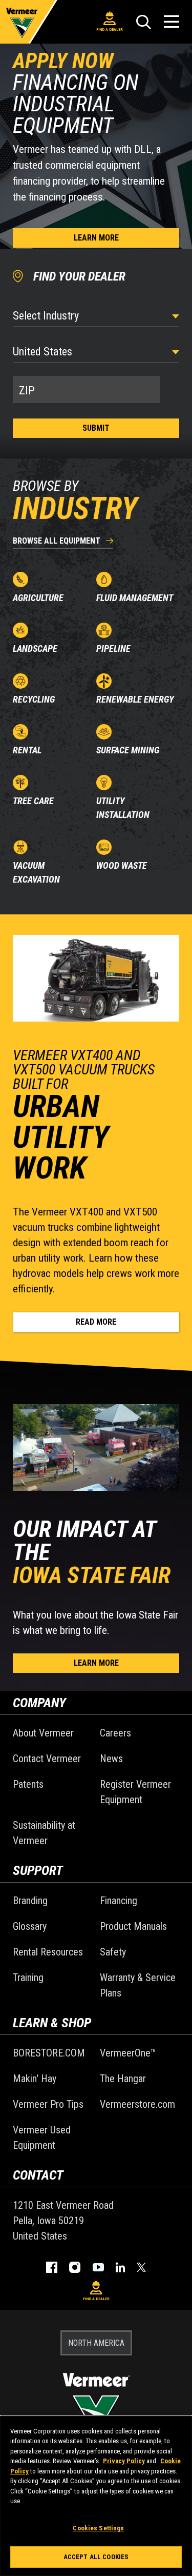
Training (28, 1978)
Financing (119, 1901)
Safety (113, 1952)
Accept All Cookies (96, 2557)
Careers (115, 1733)
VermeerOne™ (128, 2053)
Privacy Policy (124, 2461)
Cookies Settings (98, 2528)
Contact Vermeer (47, 1759)
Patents (28, 1784)
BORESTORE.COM (49, 2053)
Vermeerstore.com (137, 2104)
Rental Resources (48, 1952)
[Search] (143, 22)
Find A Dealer (110, 29)
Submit (96, 428)
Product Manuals (133, 1926)
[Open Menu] (172, 22)
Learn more (96, 238)
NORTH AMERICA (96, 2343)
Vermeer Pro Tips (48, 2104)
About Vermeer (43, 1733)
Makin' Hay (35, 2079)
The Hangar (123, 2079)
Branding (30, 1901)
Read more (96, 1322)
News (111, 1759)
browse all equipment (57, 541)
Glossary (30, 1926)
